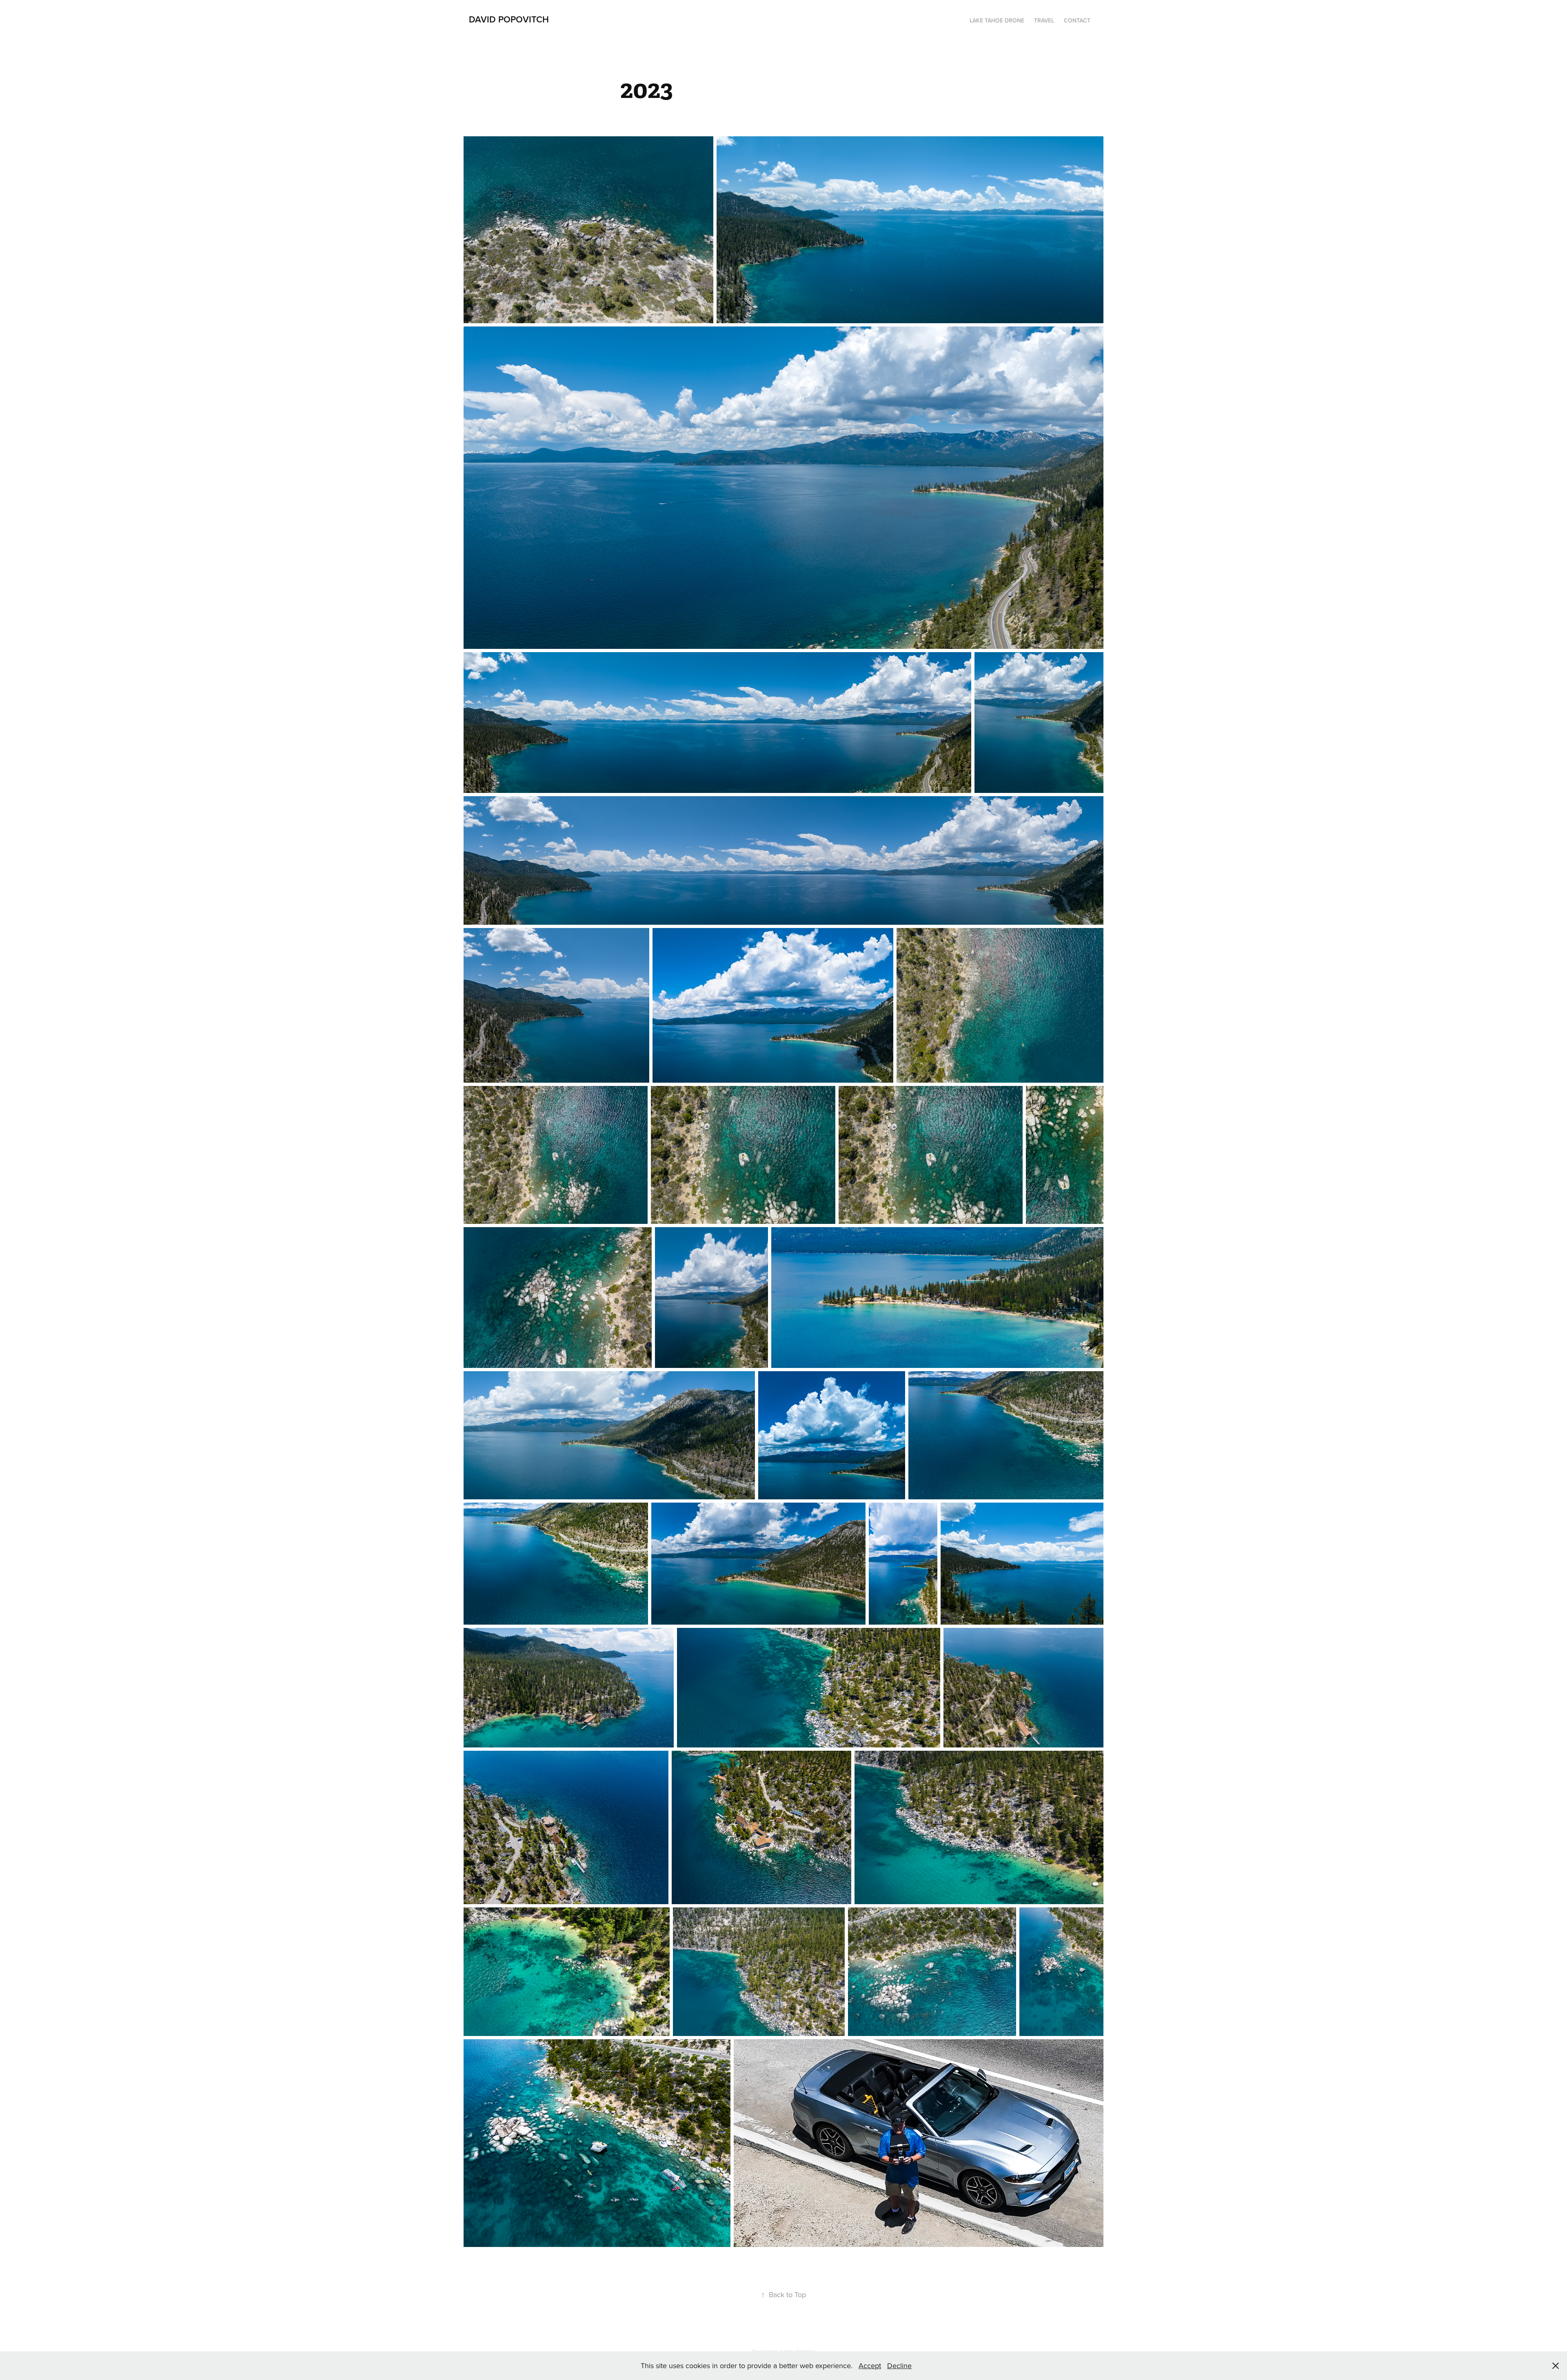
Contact (1077, 20)
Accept (870, 2366)
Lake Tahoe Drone (997, 20)
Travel (1044, 20)
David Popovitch (509, 19)
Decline (899, 2366)
